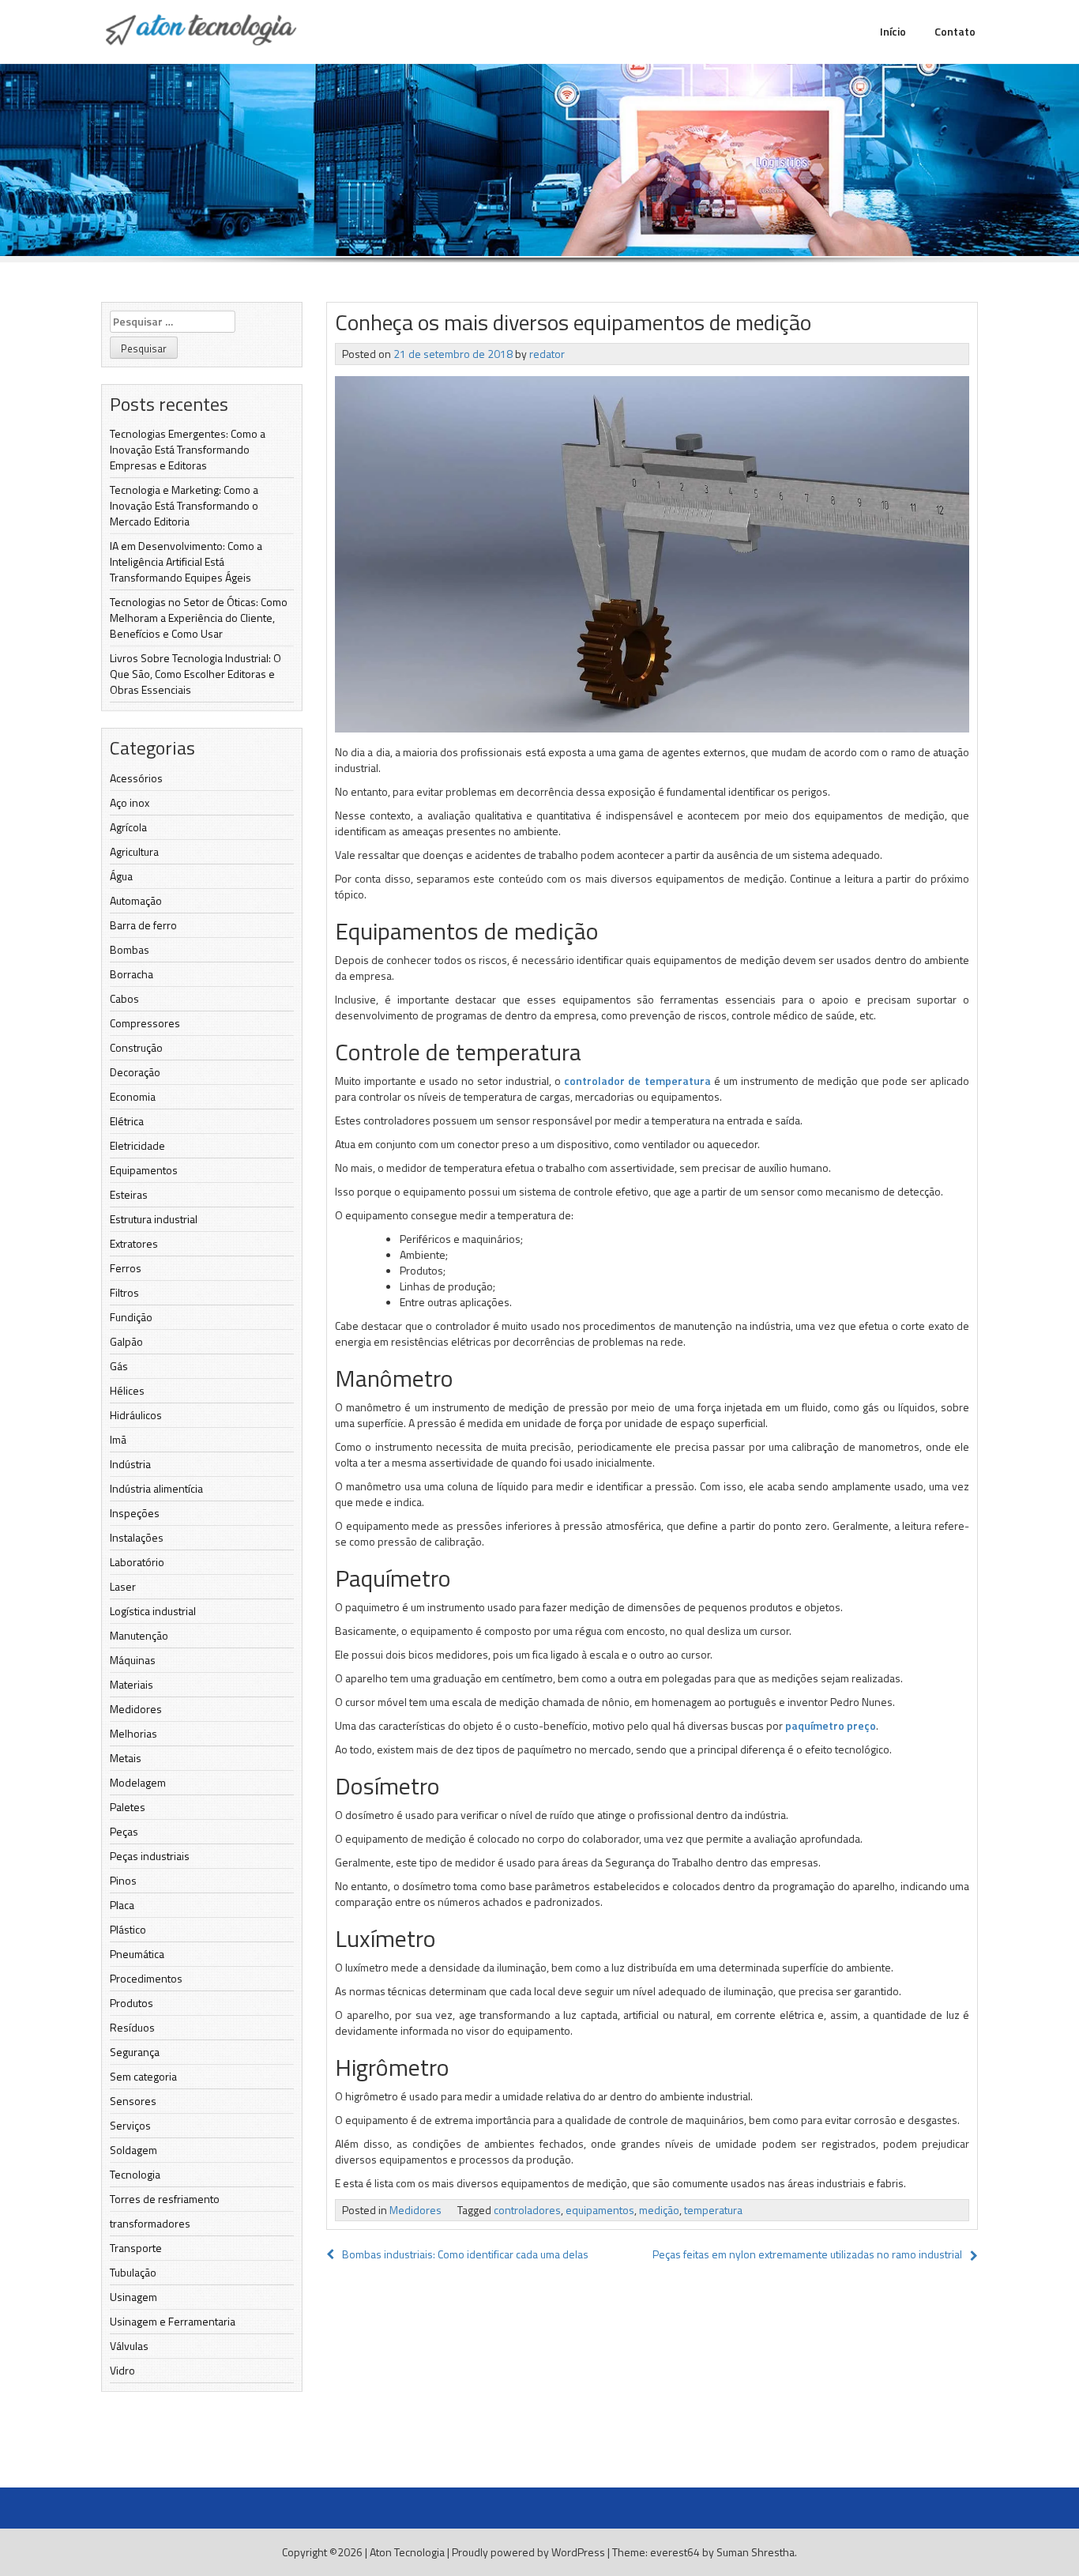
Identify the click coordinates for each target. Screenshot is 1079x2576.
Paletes (128, 1807)
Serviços (130, 2125)
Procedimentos (146, 1978)
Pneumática (137, 1954)
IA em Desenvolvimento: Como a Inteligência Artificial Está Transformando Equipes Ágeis (186, 561)
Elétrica (127, 1121)
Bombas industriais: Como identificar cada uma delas (465, 2254)
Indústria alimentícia (156, 1488)
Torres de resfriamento (165, 2199)
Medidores (136, 1709)
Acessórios (136, 778)
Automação (136, 900)
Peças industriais (150, 1856)
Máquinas (133, 1660)
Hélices (127, 1390)
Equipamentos (144, 1170)
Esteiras (129, 1194)
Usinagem (133, 2297)
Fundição (131, 1317)
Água (121, 876)
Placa (122, 1905)
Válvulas (129, 2346)
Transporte (136, 2248)
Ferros (126, 1268)
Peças (124, 1831)
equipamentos (600, 2210)
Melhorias (133, 1733)
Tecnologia (135, 2174)
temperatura (713, 2210)
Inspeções (135, 1513)
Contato (955, 31)
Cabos (124, 998)
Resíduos (132, 2027)
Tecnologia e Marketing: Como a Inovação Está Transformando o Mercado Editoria (184, 505)
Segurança (135, 2052)
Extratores (134, 1243)
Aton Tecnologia (407, 2552)
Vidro (122, 2370)
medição (659, 2210)
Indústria (130, 1464)
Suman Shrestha (756, 2552)
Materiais (132, 1684)
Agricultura (134, 851)
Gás (119, 1366)
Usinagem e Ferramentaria (173, 2321)
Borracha (132, 974)
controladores (527, 2210)
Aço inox (130, 802)
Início (893, 31)
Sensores (133, 2101)
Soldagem (133, 2150)
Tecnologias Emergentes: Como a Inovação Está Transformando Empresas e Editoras (188, 449)
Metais (126, 1758)
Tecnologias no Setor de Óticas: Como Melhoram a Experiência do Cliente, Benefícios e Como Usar (199, 618)
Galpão (126, 1341)
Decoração (135, 1072)
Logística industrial (153, 1611)
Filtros (124, 1292)
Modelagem (138, 1782)
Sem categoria (143, 2076)
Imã (118, 1439)
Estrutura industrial (154, 1219)
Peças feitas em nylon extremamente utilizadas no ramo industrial (807, 2254)
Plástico (128, 1929)
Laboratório (137, 1562)
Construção (136, 1047)
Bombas (130, 949)
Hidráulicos (136, 1415)
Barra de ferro (143, 925)
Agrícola (128, 827)
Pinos (123, 1880)
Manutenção (139, 1635)
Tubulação (133, 2272)
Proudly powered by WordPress (528, 2552)
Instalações (137, 1537)
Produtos (132, 2003)
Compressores (145, 1023)
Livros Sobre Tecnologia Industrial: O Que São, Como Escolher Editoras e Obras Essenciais (195, 674)
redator (547, 354)
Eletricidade (137, 1145)
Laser (123, 1586)
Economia (133, 1096)
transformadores (150, 2223)
